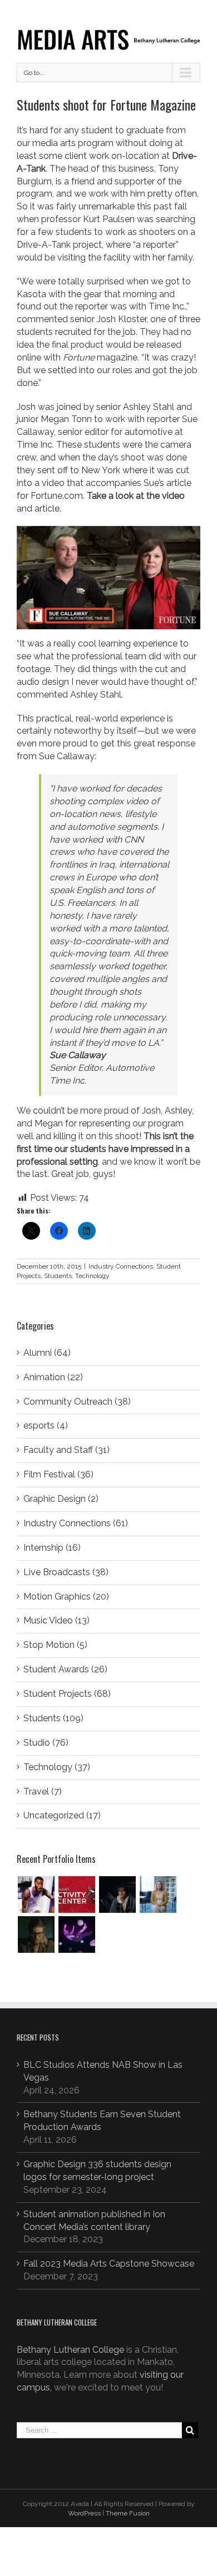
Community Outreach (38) (77, 1402)
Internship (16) (52, 1548)
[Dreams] (77, 1934)
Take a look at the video (136, 496)
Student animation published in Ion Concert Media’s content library (94, 2221)
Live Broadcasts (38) (66, 1572)
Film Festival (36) (58, 1474)
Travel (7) (43, 1791)
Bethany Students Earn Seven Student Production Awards (102, 2121)
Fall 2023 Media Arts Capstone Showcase (109, 2264)
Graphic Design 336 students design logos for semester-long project (97, 2171)
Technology (92, 1276)
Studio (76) (46, 1743)
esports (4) (46, 1425)
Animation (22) (53, 1377)
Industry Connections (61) (76, 1523)
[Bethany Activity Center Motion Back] (77, 1895)
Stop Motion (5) (55, 1645)
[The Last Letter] (36, 1934)
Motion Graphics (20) (66, 1597)
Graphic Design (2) (61, 1499)
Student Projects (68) (67, 1694)
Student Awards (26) (65, 1669)
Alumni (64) (47, 1353)
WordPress (84, 2513)
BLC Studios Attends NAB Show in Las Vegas (103, 2071)
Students (58, 1276)
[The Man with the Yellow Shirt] (117, 1895)
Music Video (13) (56, 1620)
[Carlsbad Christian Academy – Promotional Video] (158, 1895)
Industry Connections (121, 1266)
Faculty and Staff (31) (66, 1450)
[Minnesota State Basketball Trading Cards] (36, 1895)
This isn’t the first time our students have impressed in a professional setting (105, 1149)
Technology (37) (57, 1767)
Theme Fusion (128, 2513)
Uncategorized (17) (62, 1815)
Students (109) (53, 1718)
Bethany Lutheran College (70, 2350)
